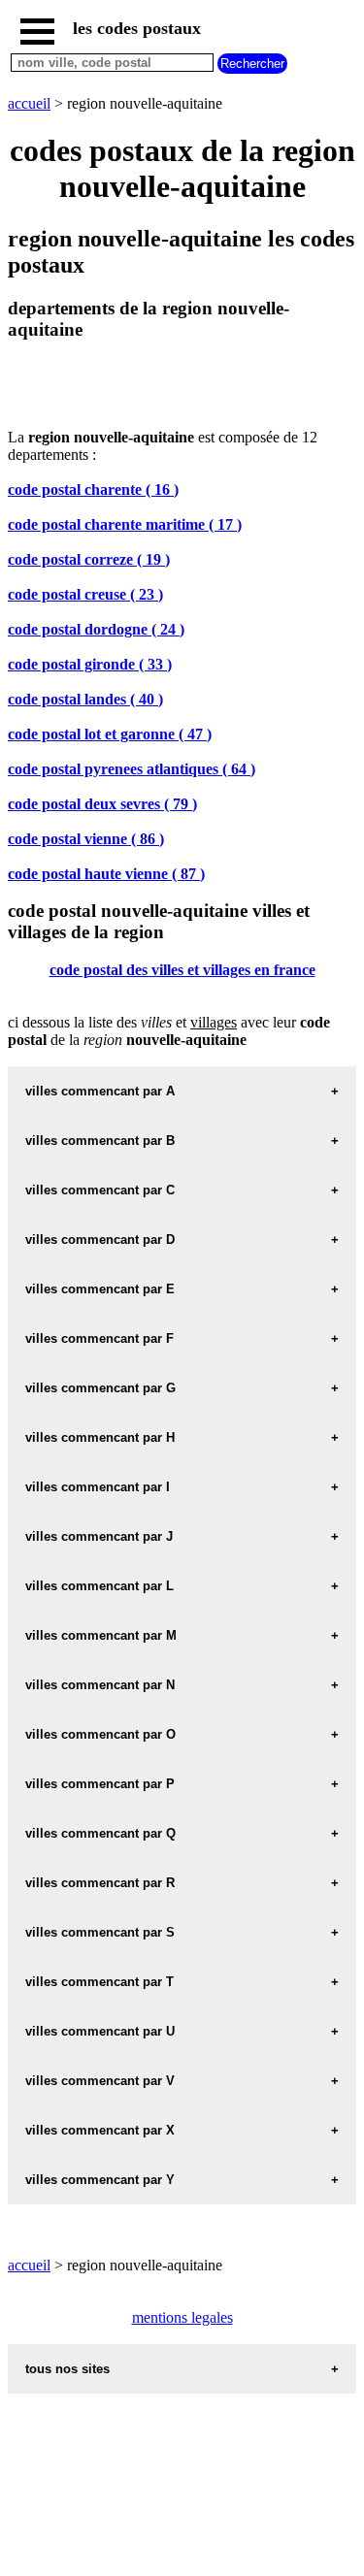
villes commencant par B (100, 1141)
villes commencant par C (100, 1190)
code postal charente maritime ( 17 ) (125, 524)
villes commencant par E (100, 1289)
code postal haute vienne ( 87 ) (106, 874)
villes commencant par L (99, 1586)
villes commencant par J (99, 1536)
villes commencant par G (100, 1388)
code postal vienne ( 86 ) (86, 839)
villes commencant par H (100, 1437)
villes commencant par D (100, 1239)
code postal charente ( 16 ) (93, 489)
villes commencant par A (100, 1091)
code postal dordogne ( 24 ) (96, 629)
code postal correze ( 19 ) (89, 559)
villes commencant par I (98, 1487)
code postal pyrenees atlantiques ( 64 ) (132, 769)
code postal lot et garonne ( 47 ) (110, 734)
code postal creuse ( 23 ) (85, 594)
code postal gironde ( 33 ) (90, 664)
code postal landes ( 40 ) (85, 699)
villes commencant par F (99, 1338)
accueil (29, 103)
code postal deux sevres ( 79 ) (102, 804)
